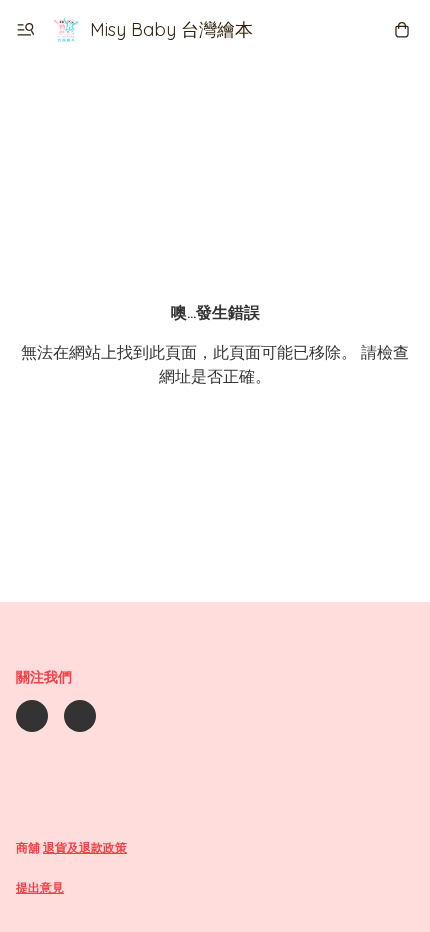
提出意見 (40, 887)
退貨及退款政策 (85, 847)
